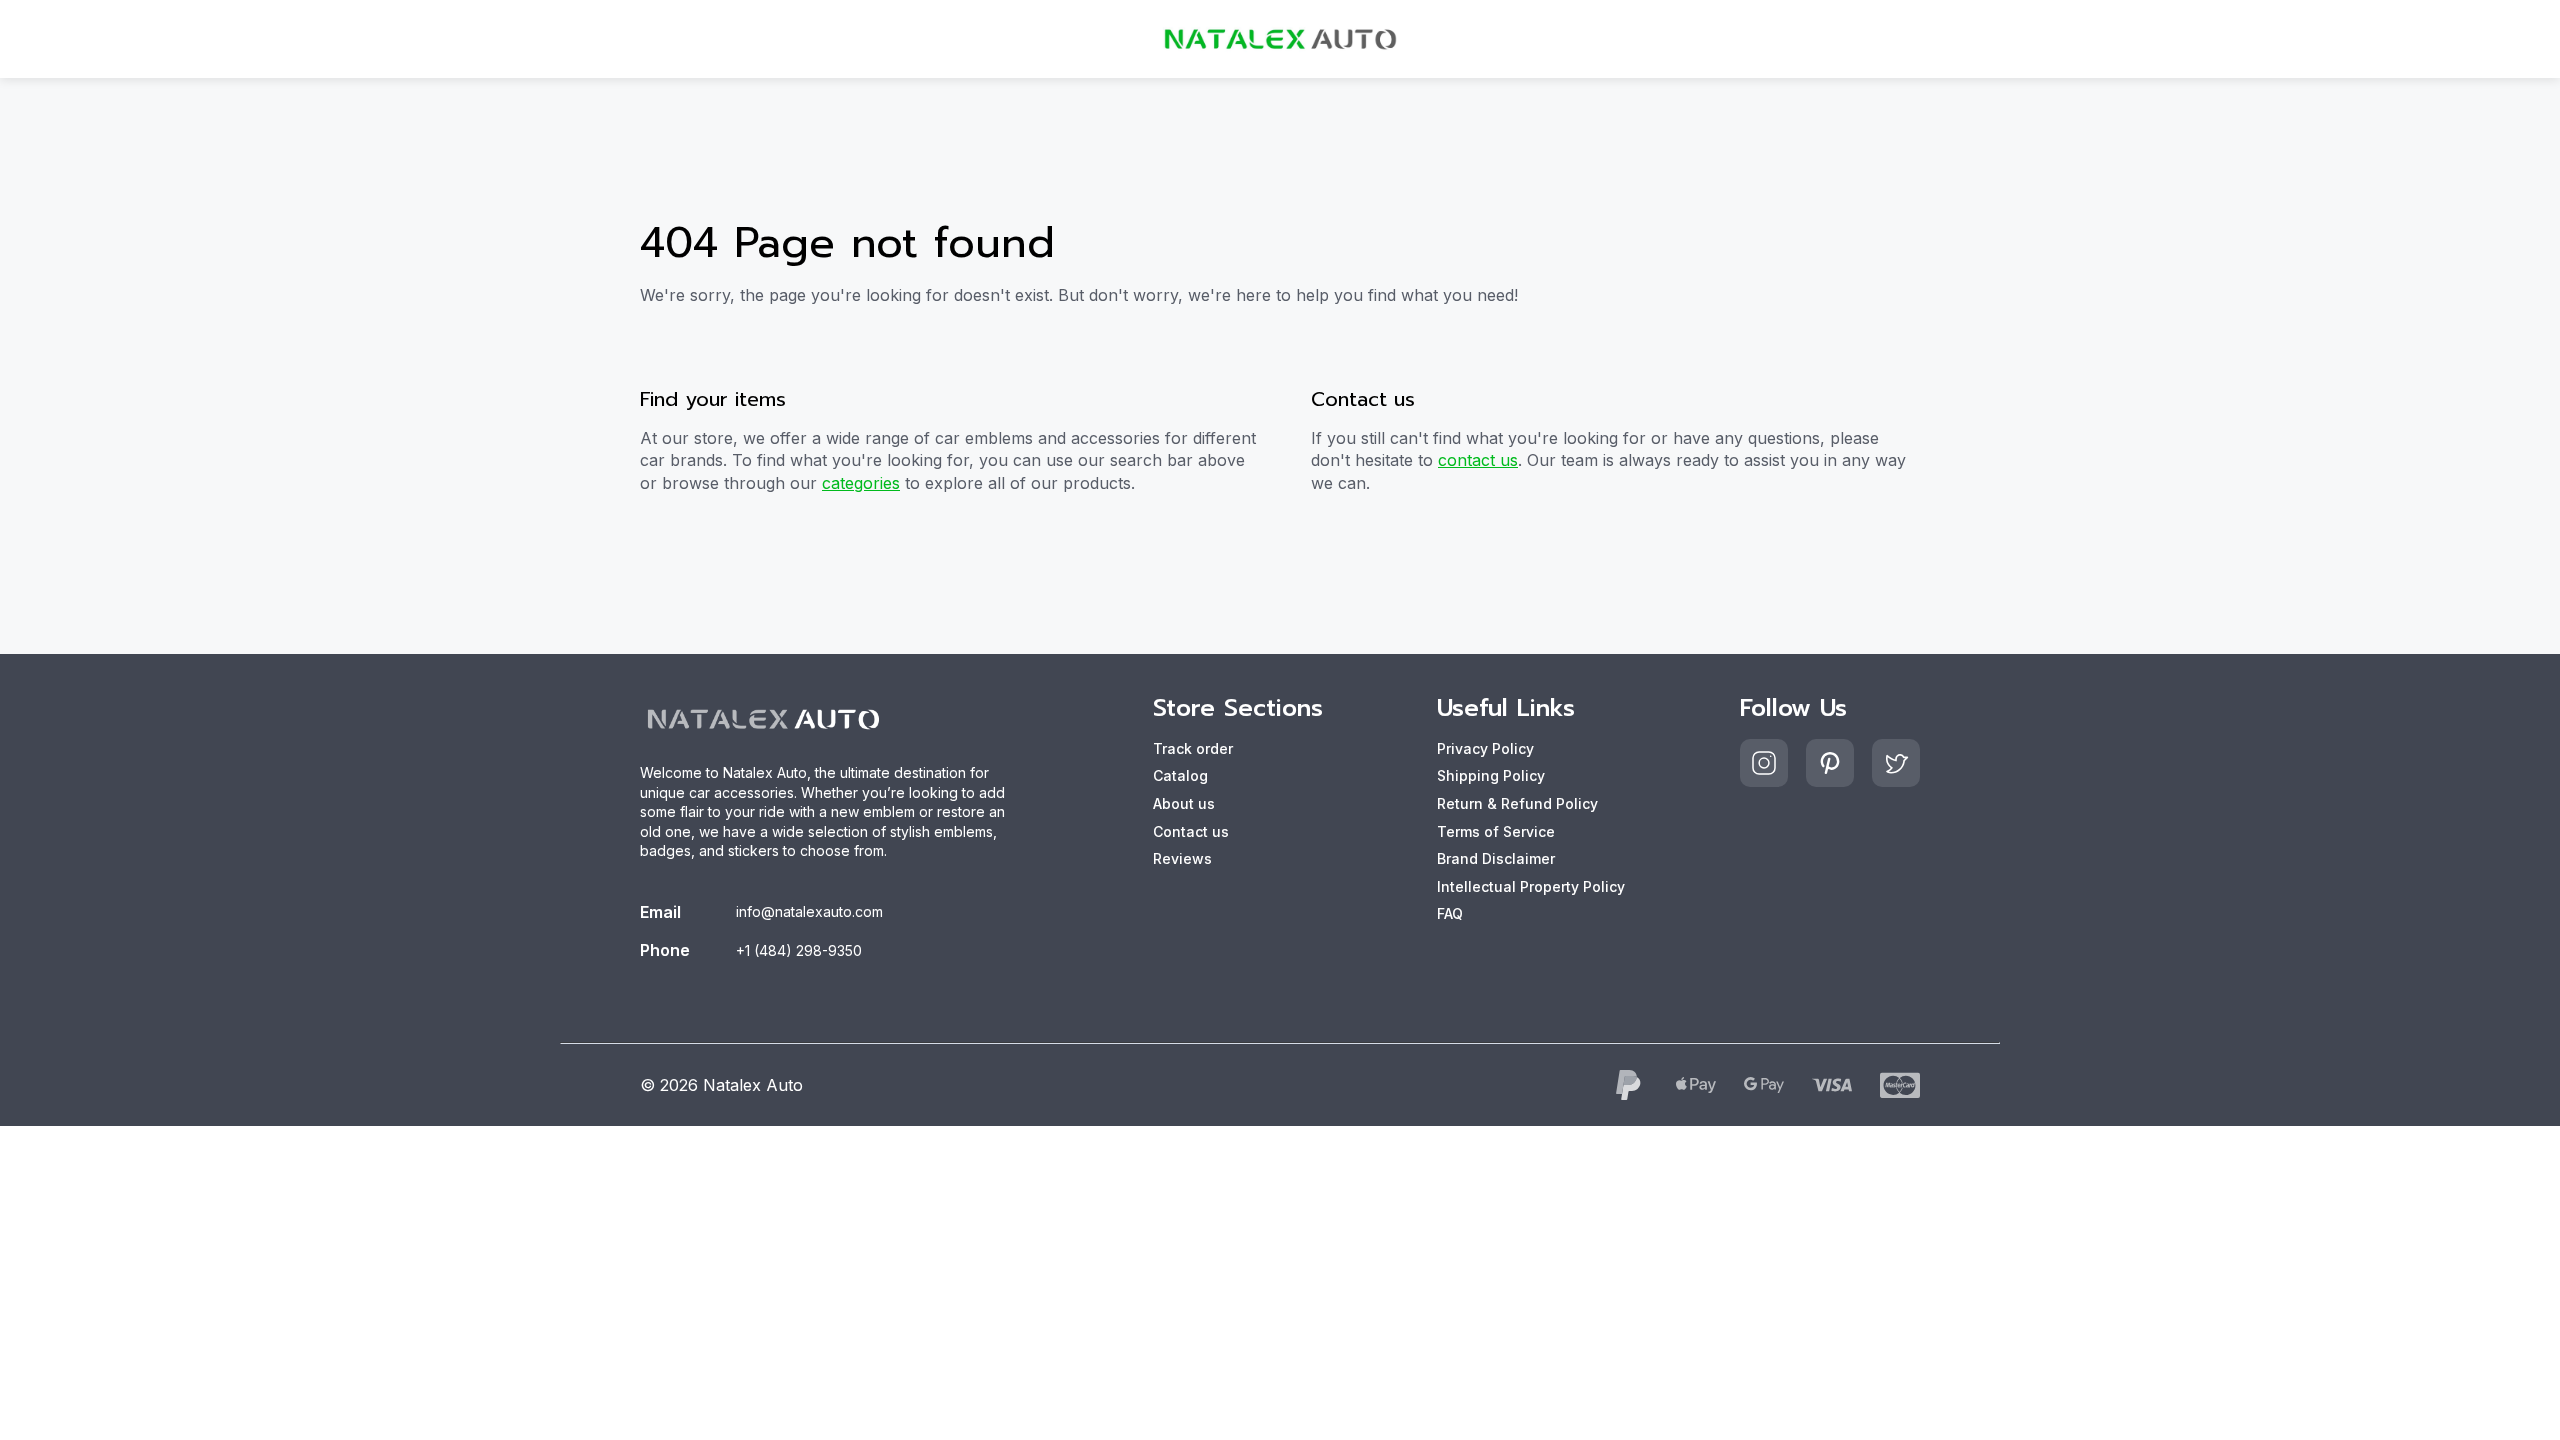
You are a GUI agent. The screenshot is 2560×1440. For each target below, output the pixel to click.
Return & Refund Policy (1517, 803)
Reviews (1182, 858)
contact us (1478, 460)
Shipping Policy (1491, 775)
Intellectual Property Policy (1531, 886)
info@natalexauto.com (809, 911)
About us (1184, 803)
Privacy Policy (1485, 748)
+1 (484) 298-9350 (799, 950)
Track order (1193, 748)
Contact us (1191, 831)
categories (861, 483)
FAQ (1450, 913)
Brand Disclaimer (1496, 858)
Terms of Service (1496, 831)
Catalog (1180, 775)
